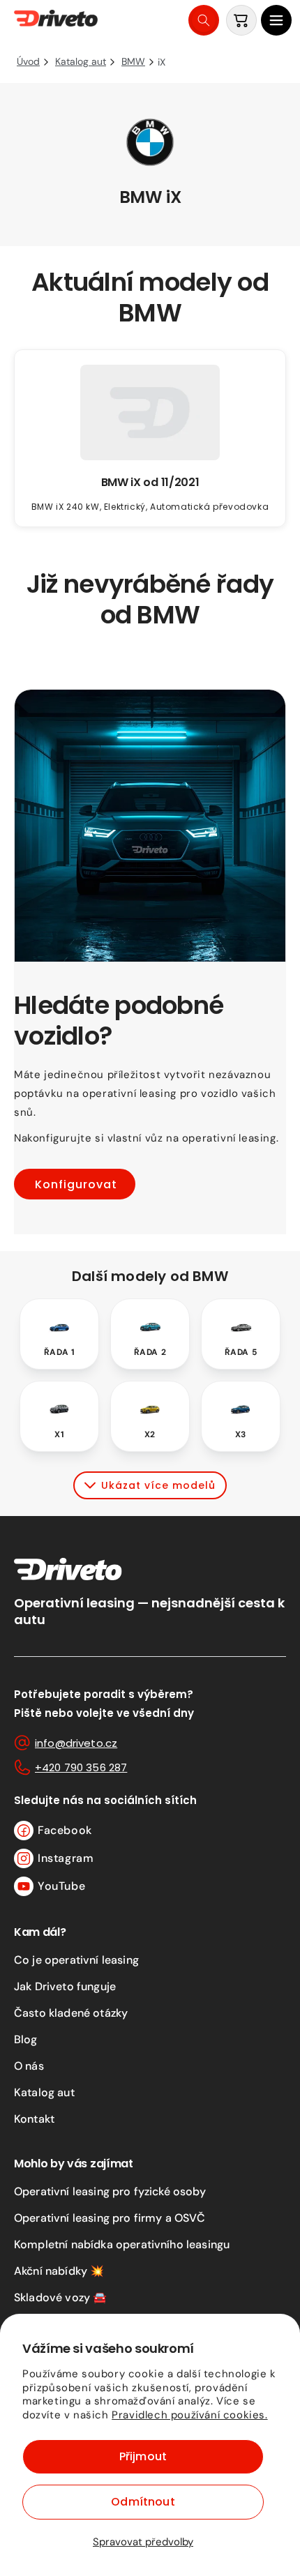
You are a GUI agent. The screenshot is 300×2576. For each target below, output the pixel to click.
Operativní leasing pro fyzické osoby (110, 2191)
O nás (29, 2066)
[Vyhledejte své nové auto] (204, 20)
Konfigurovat (76, 1184)
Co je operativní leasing (76, 1960)
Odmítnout (143, 2502)
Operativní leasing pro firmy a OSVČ (110, 2218)
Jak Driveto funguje (65, 1986)
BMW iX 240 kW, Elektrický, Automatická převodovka (150, 507)
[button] (276, 20)
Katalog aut (44, 2092)
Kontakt (34, 2119)
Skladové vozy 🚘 (60, 2297)
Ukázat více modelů (158, 1485)
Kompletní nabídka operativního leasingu (122, 2244)
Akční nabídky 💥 (59, 2271)
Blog (26, 2039)
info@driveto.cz (76, 1743)
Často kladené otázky (71, 2013)
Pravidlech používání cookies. (189, 2415)
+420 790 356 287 (81, 1767)
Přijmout (143, 2456)
